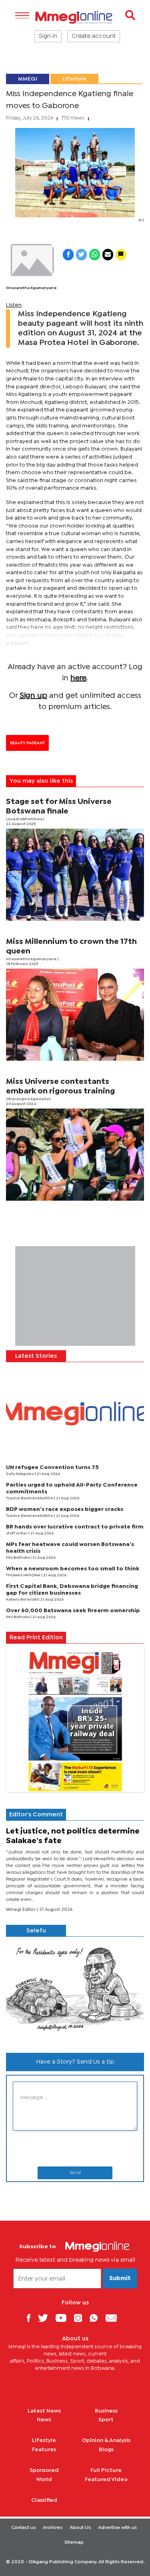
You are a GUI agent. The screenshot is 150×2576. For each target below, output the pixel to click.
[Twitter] (46, 2318)
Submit (120, 2279)
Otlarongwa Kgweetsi (28, 1099)
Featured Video (106, 2479)
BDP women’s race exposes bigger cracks (65, 1509)
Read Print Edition (36, 1638)
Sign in (48, 36)
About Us (80, 2528)
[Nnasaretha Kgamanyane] (31, 260)
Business (106, 2411)
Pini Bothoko (18, 1558)
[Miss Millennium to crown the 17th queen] (75, 1015)
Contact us (23, 2528)
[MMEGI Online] (75, 17)
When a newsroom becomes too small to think (73, 1569)
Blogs (106, 2450)
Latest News (44, 2411)
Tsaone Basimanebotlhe (30, 1498)
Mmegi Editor (21, 1910)
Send (75, 2173)
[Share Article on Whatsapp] (95, 255)
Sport (106, 2420)
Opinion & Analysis (106, 2440)
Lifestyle (74, 79)
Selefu (36, 1931)
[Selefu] (75, 1992)
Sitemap (74, 2543)
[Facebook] (32, 2318)
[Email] (114, 2318)
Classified (44, 2500)
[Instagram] (81, 2318)
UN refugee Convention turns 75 (52, 1467)
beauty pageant (27, 743)
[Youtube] (64, 2318)
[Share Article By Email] (108, 255)
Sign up (33, 696)
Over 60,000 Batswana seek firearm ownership (73, 1611)
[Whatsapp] (97, 2318)
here (78, 678)
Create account (94, 36)
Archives (53, 2528)
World (44, 2479)
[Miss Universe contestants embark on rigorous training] (75, 1155)
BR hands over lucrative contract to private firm (75, 1527)
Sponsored (44, 2470)
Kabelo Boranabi (22, 1600)
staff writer (17, 1533)
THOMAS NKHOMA (24, 1575)
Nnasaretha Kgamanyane (31, 288)
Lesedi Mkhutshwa (25, 819)
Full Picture (106, 2470)
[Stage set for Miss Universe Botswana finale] (75, 875)
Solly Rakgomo (20, 1474)
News (44, 2420)
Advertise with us (117, 2528)
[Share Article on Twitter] (81, 255)
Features (44, 2450)
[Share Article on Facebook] (68, 255)
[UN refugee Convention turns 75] (75, 1413)
